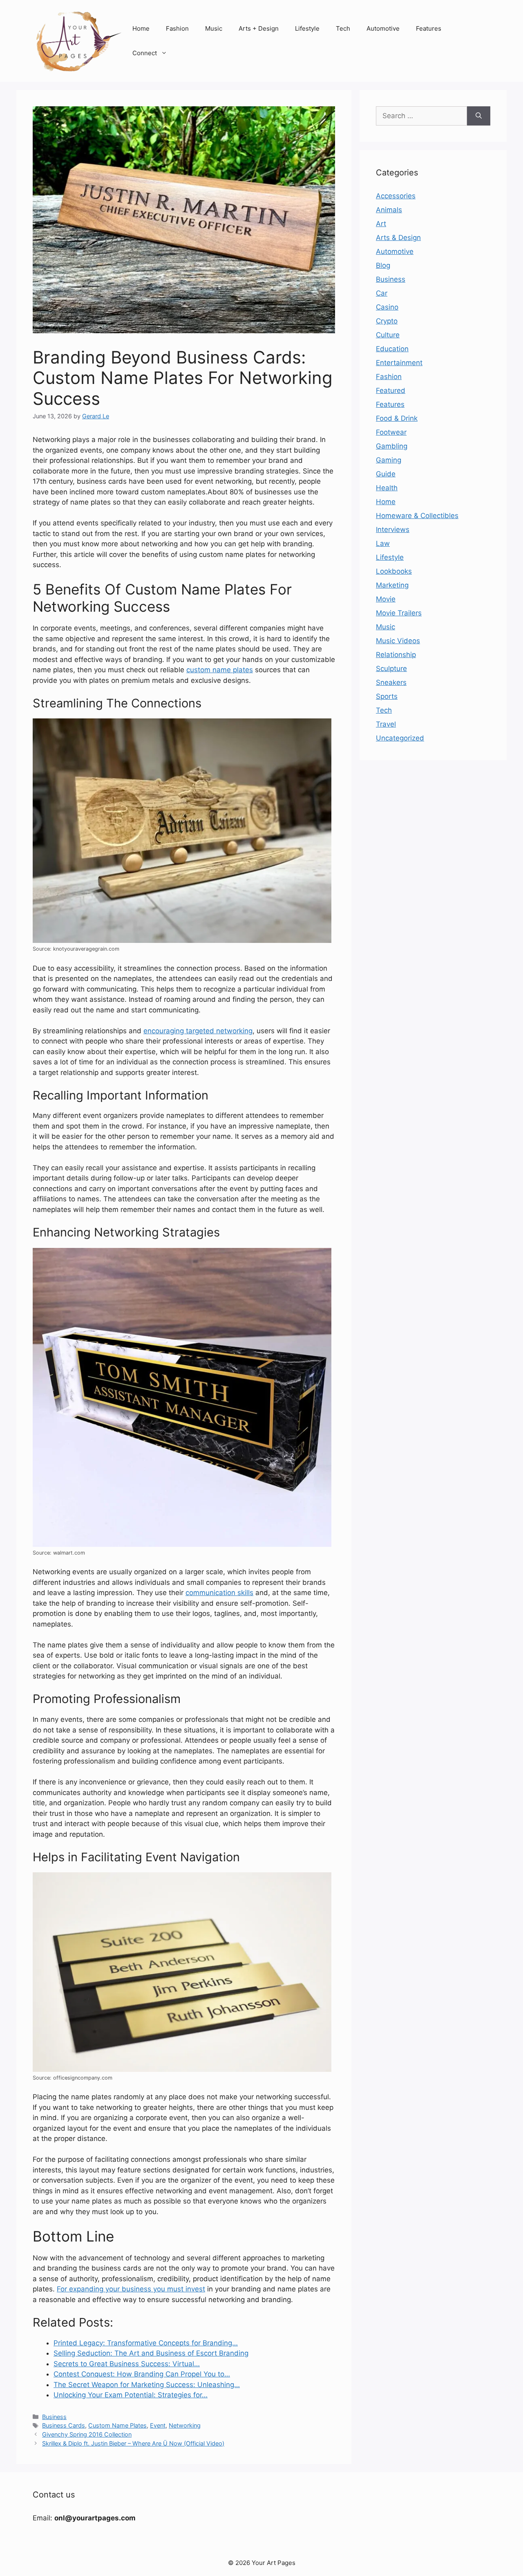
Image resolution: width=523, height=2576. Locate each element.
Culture (388, 335)
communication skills (219, 1593)
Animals (389, 210)
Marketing (392, 585)
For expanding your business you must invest (131, 2289)
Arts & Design (398, 238)
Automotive (383, 28)
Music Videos (398, 641)
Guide (386, 474)
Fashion (177, 28)
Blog (383, 265)
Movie (386, 599)
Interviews (393, 530)
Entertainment (399, 363)
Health (387, 488)
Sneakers (391, 682)
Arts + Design (259, 28)
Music (214, 28)
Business (54, 2417)
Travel (386, 724)
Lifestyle (307, 28)
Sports (387, 696)
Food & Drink (397, 418)
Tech (343, 28)
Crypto (387, 321)
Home (141, 28)
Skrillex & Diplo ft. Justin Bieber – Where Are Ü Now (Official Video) (133, 2443)
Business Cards (64, 2425)
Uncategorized (400, 738)
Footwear (391, 432)
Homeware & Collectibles (417, 516)
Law (383, 543)
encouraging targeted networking (198, 1031)
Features (429, 28)
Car (382, 293)
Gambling (392, 446)
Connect (145, 53)
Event (158, 2425)
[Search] (479, 116)
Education (392, 349)
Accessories (396, 196)
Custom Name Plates (117, 2425)
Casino (387, 307)
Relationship (396, 655)
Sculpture (391, 669)
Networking (185, 2425)
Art (381, 224)
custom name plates (220, 670)
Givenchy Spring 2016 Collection (87, 2434)
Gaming (389, 460)
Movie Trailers (399, 613)
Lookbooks (394, 571)
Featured (391, 390)
